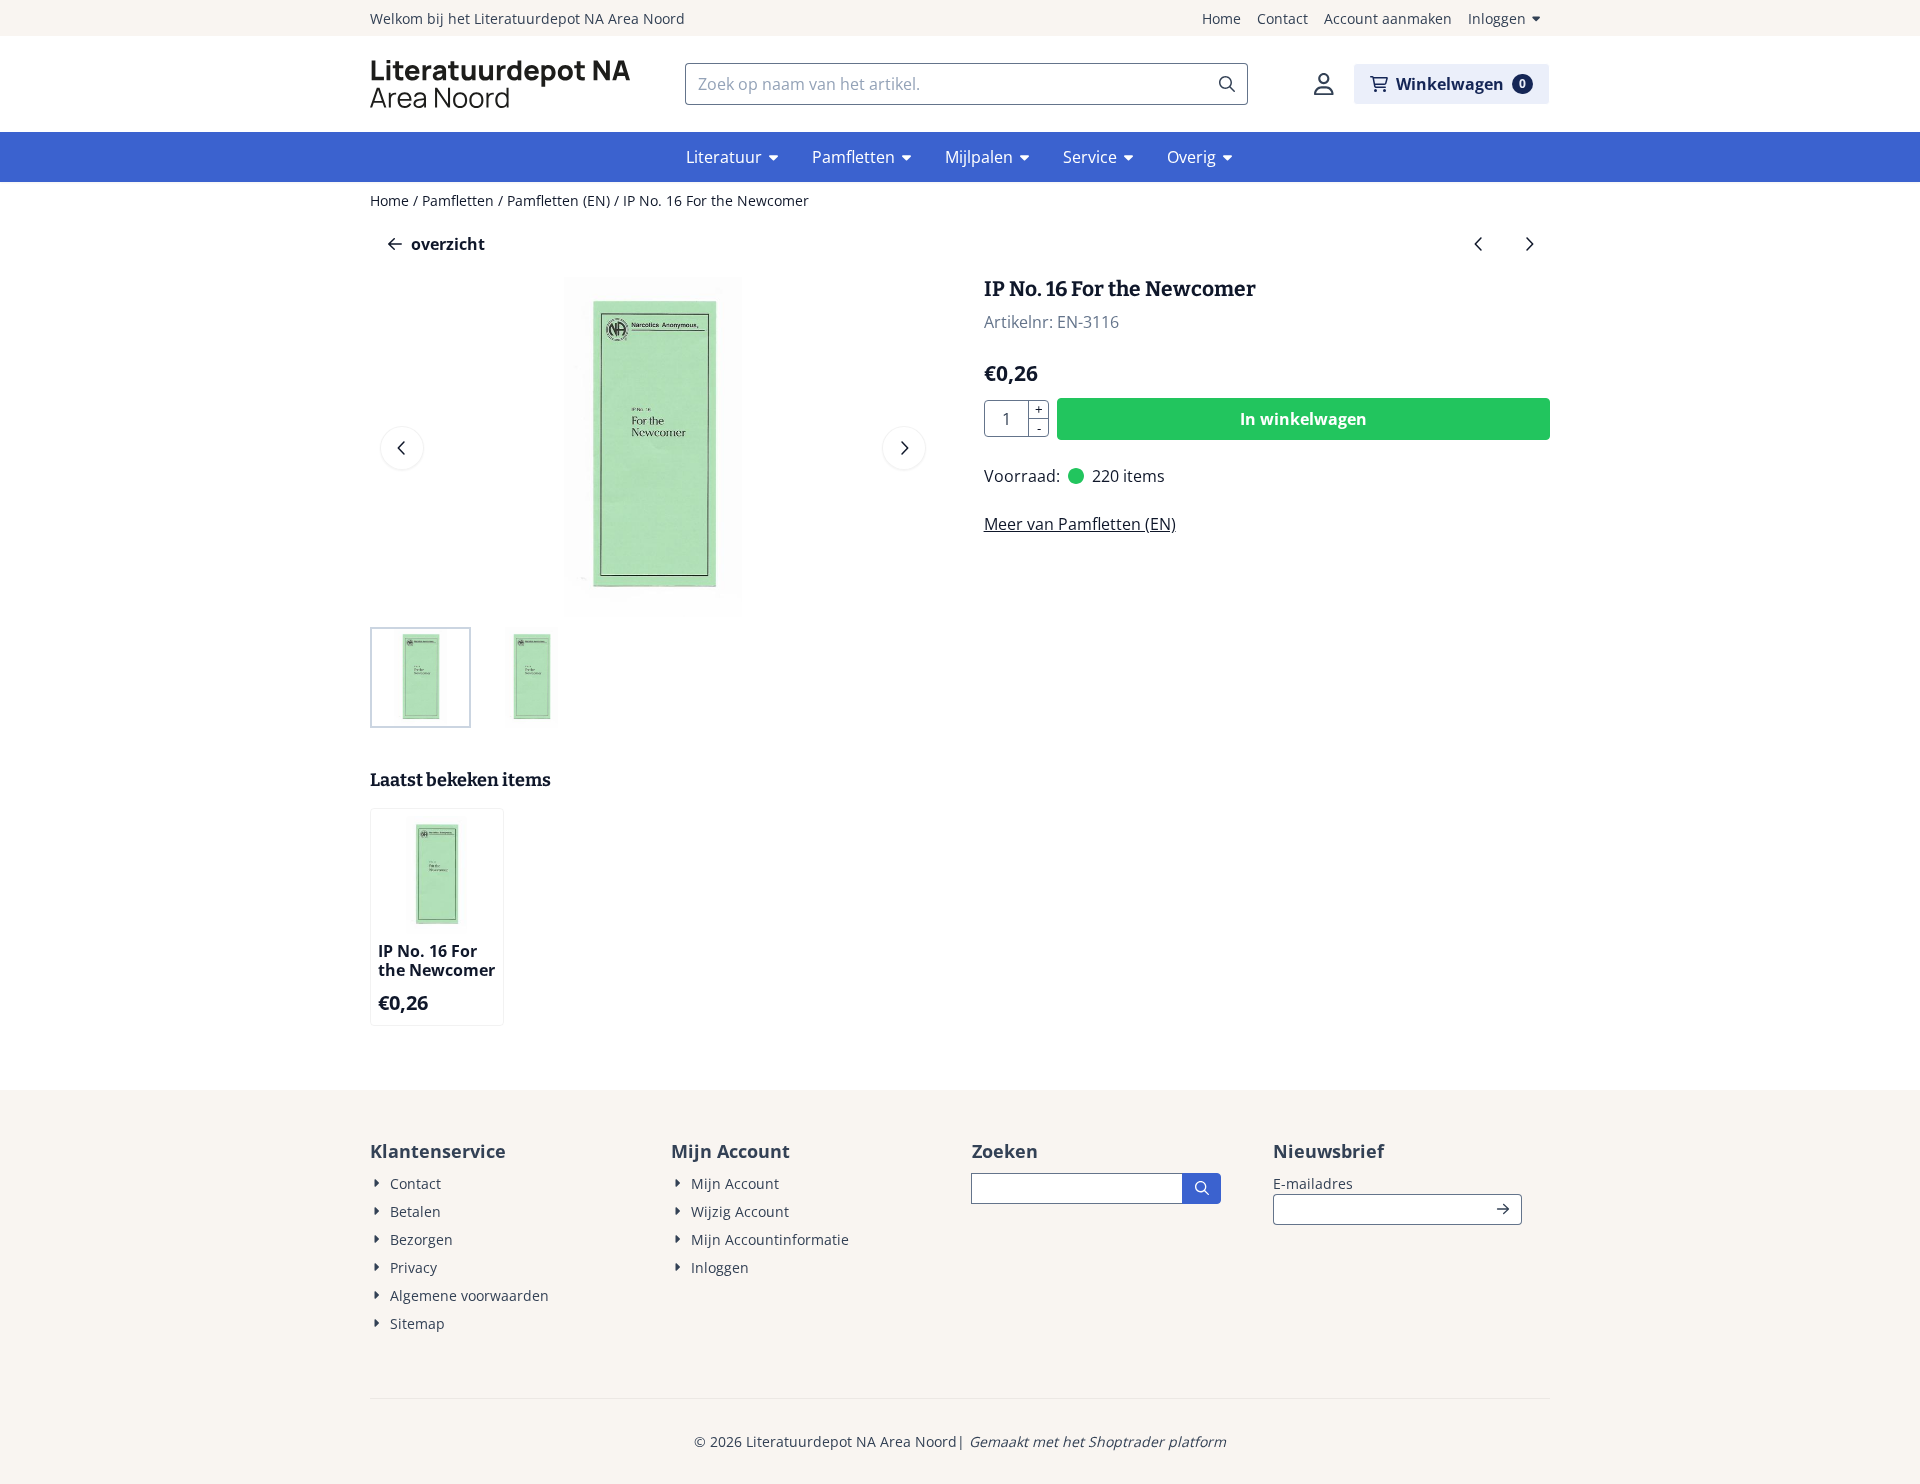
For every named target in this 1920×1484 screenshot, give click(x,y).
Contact (1282, 18)
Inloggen (1497, 18)
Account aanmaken (1388, 18)
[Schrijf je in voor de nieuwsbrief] (1503, 1209)
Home (1221, 18)
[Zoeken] (1201, 1188)
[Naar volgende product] (1529, 244)
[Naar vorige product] (1479, 244)
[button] (1324, 84)
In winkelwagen (1303, 419)
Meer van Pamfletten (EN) (1080, 524)
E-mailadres (1397, 1183)
